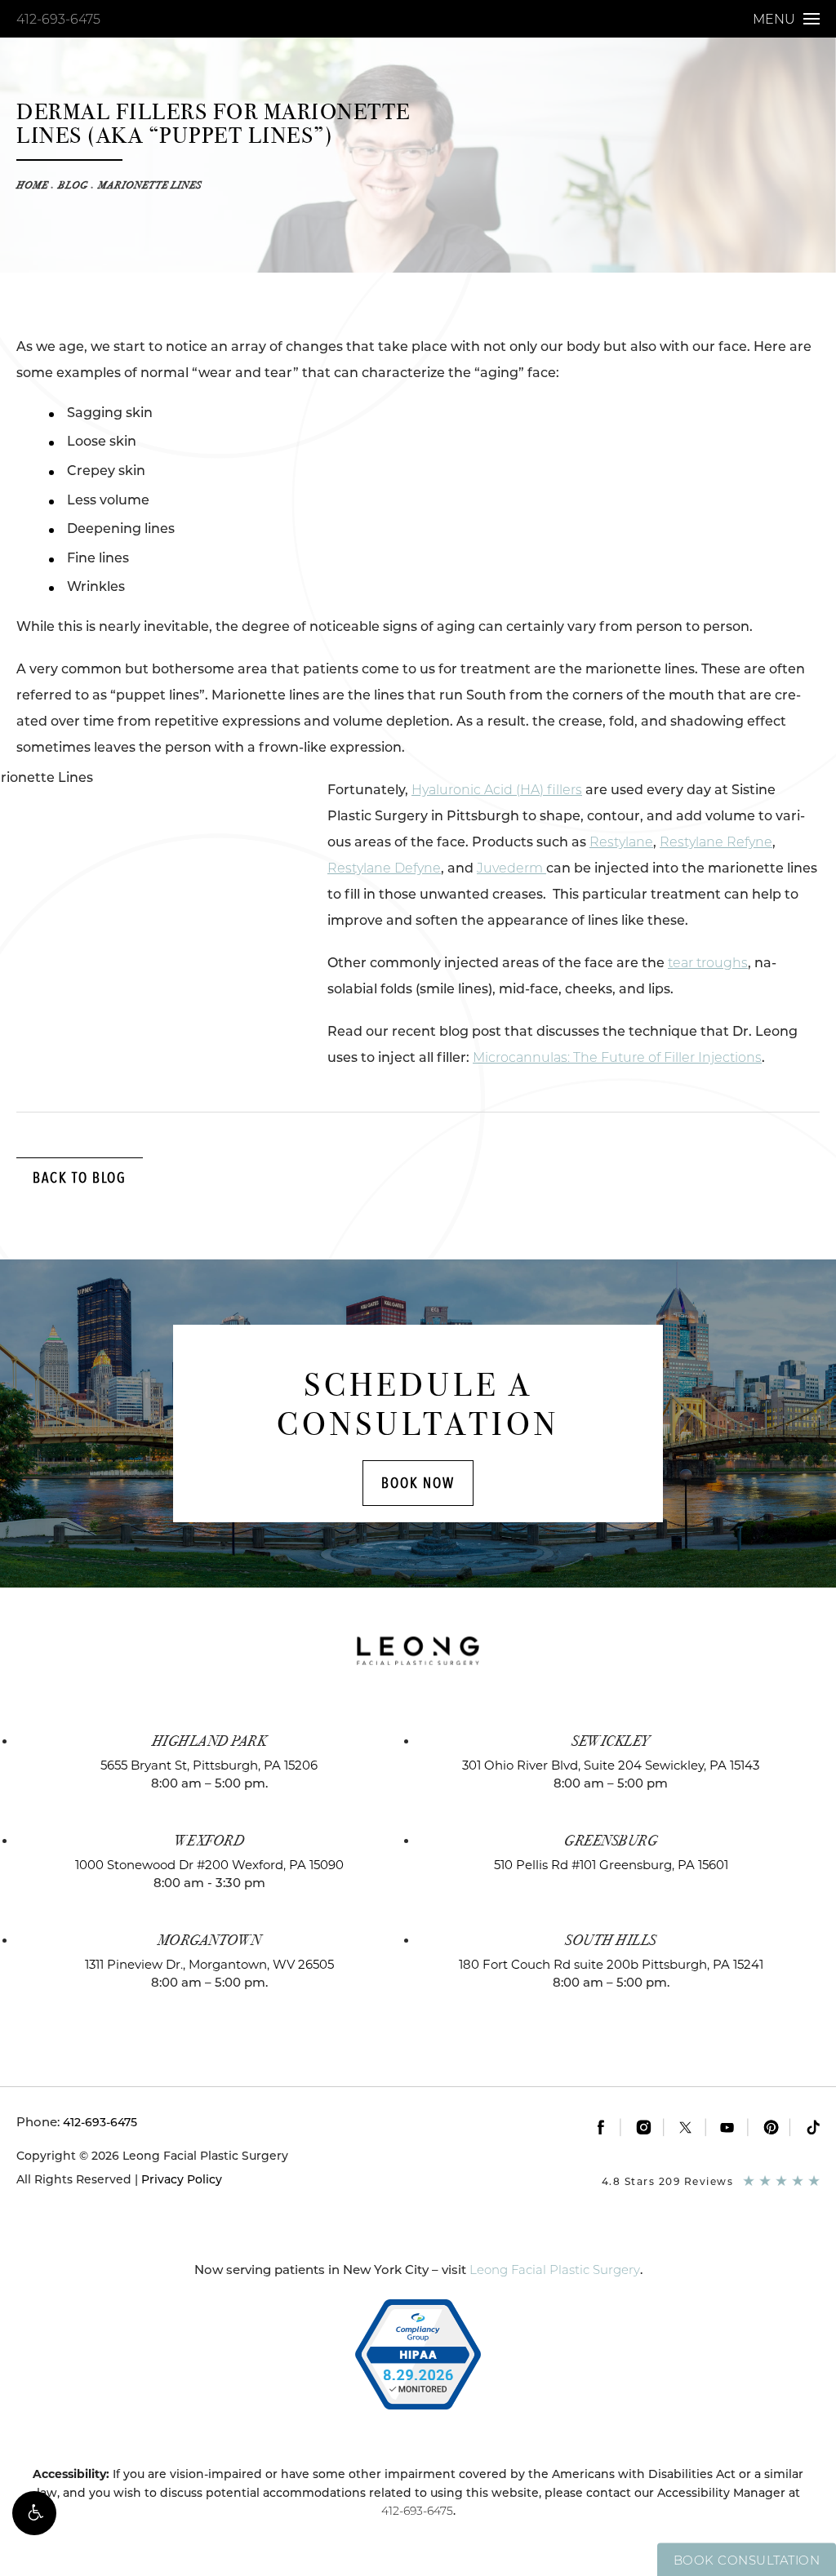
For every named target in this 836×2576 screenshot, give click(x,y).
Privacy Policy (182, 2179)
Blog (73, 185)
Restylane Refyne (716, 842)
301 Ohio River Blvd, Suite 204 (611, 1765)
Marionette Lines (150, 185)
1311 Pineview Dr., (209, 1964)
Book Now (418, 1483)
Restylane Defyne (384, 868)
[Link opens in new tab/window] (600, 2127)
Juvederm (511, 868)
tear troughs (708, 963)
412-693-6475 (58, 19)
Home (32, 185)
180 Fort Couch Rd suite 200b (611, 1964)
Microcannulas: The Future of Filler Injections (617, 1057)
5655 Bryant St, (209, 1765)
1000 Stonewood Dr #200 (209, 1865)
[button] (34, 2513)
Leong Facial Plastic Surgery (555, 2270)
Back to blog (80, 1177)
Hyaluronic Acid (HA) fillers (497, 790)
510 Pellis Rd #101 (611, 1865)
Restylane (621, 842)
